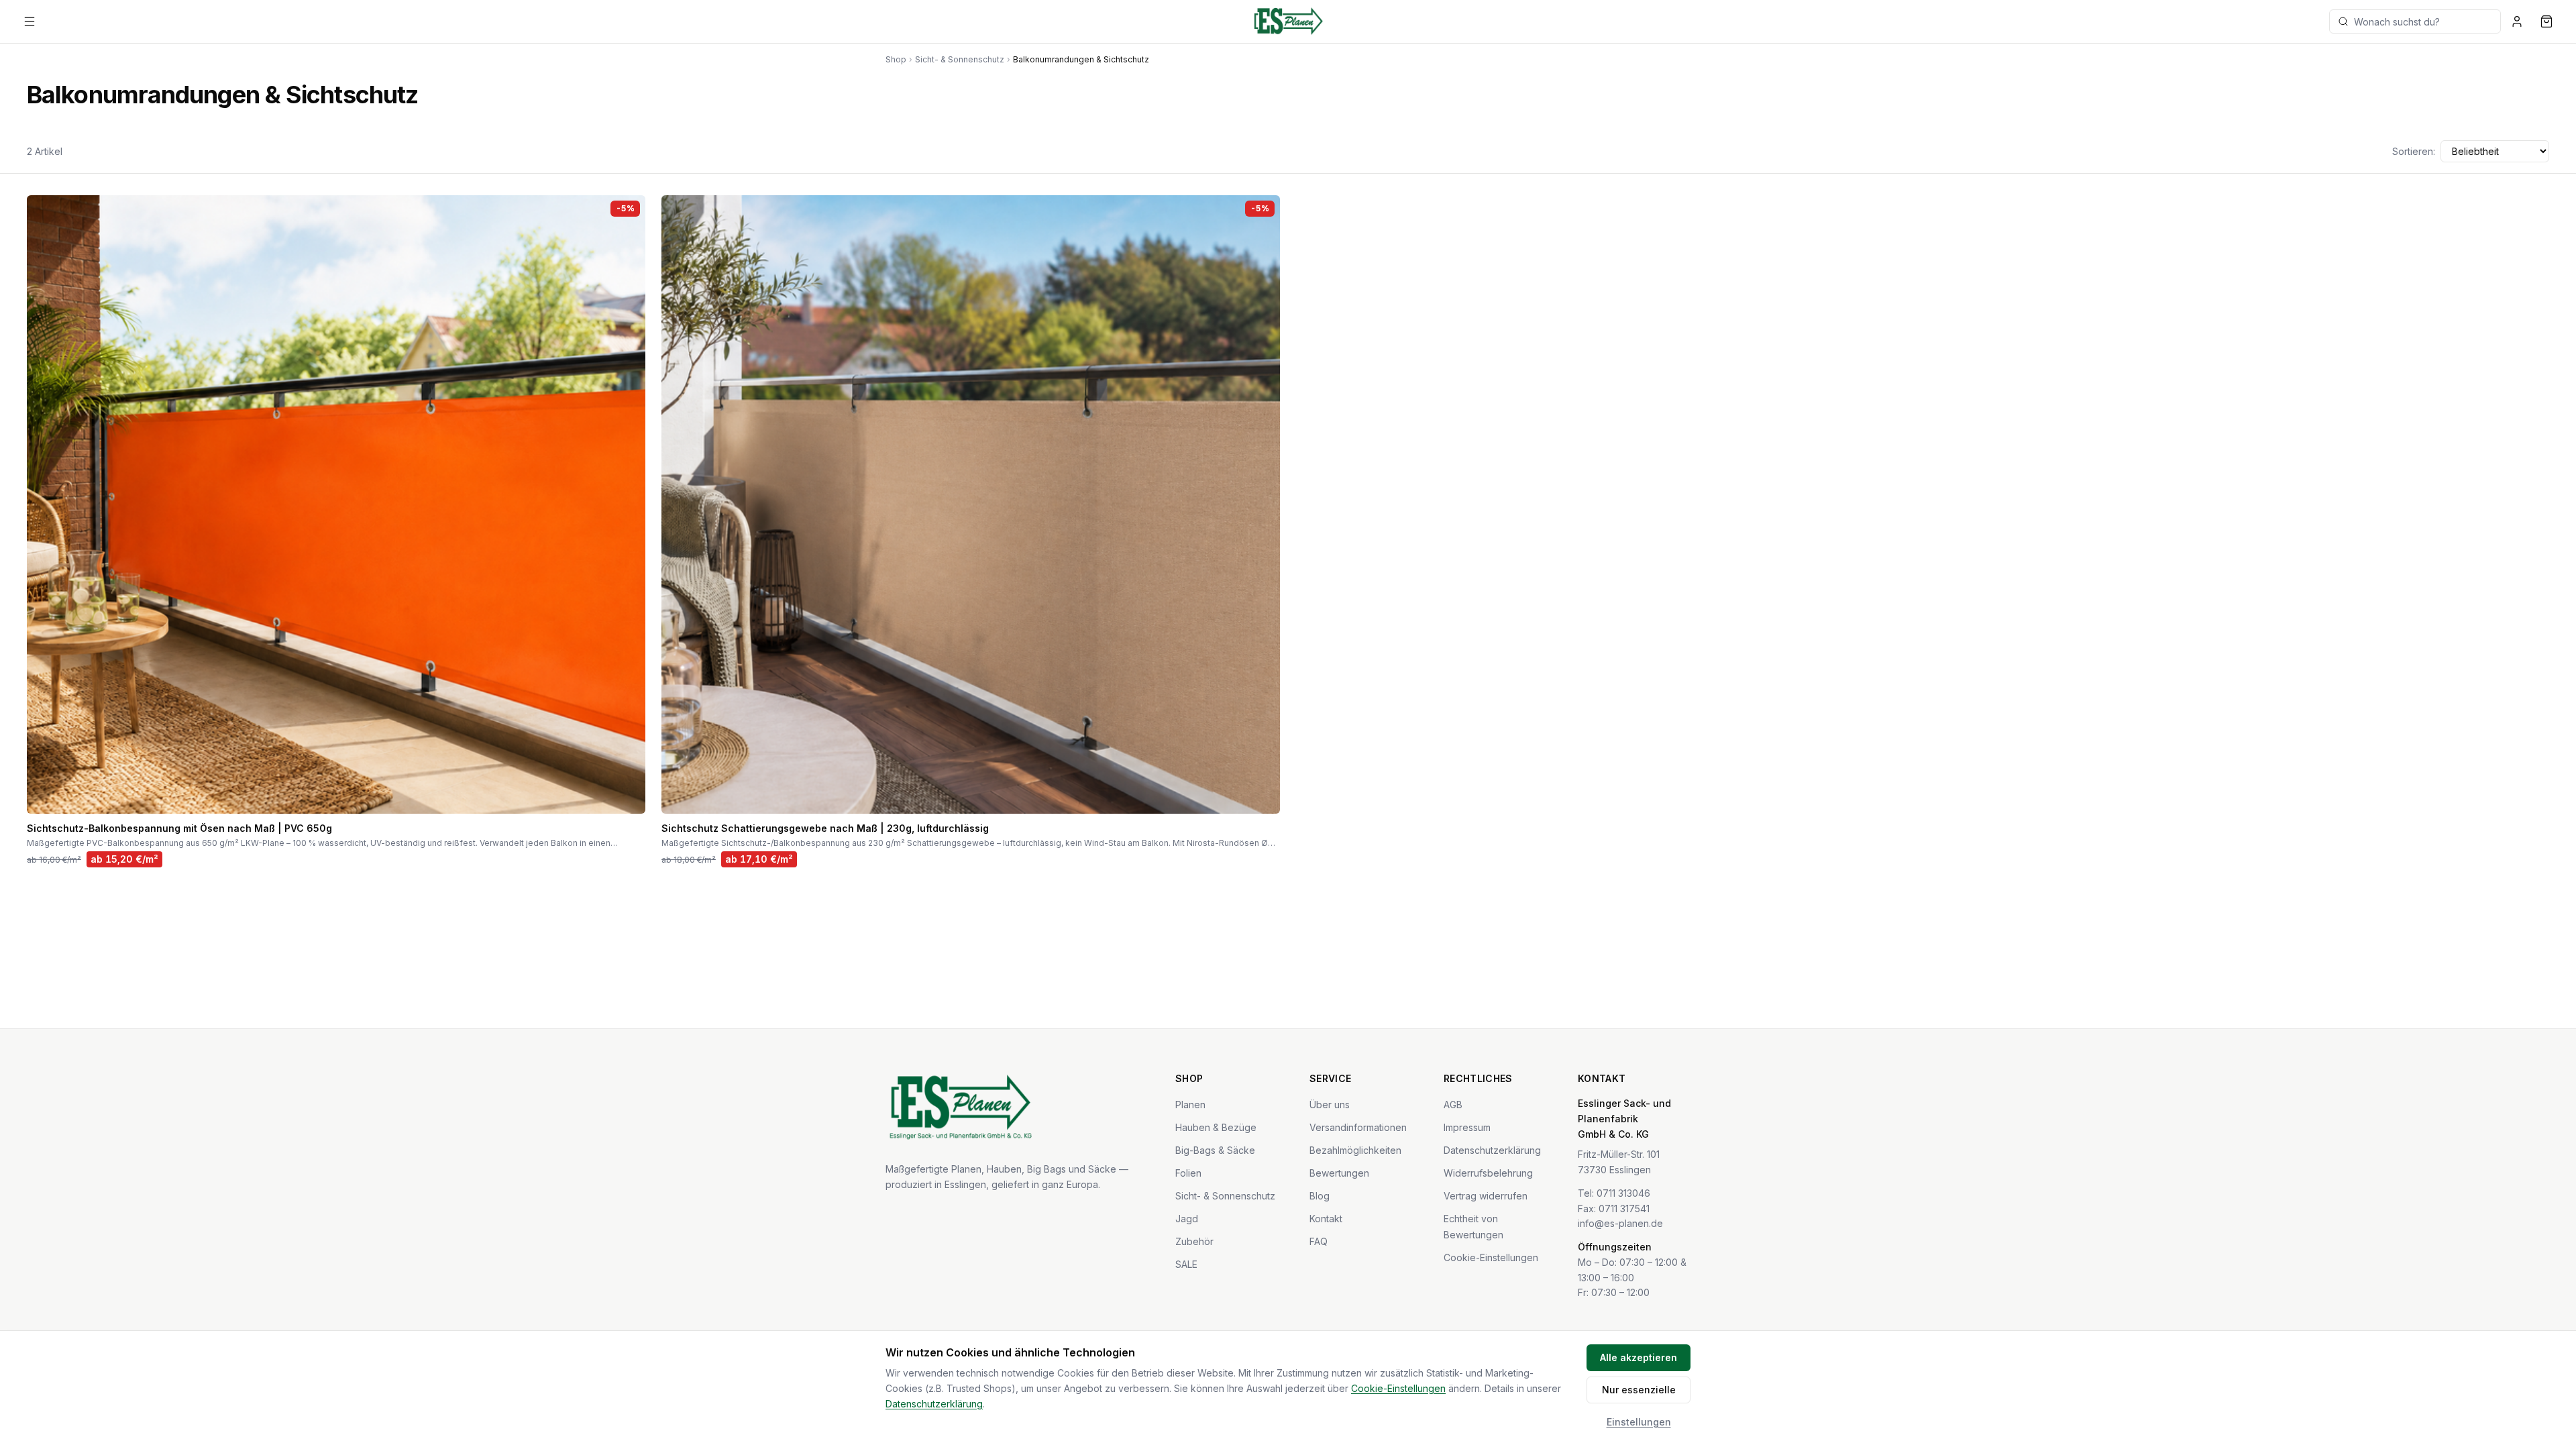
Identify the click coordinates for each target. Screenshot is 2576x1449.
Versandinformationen (1358, 1127)
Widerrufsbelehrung (1488, 1173)
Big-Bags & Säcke (1215, 1150)
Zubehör (1194, 1241)
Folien (1188, 1173)
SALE (1186, 1264)
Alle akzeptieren (1639, 1357)
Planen (1190, 1105)
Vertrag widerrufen (1486, 1196)
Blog (1320, 1196)
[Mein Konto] (2517, 21)
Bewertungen (1339, 1173)
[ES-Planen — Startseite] (1288, 21)
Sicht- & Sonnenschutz (960, 59)
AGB (1453, 1105)
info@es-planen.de (1620, 1223)
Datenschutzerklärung (1492, 1150)
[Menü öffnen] (30, 21)
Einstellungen (1639, 1422)
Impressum (1467, 1127)
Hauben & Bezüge (1216, 1127)
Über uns (1330, 1105)
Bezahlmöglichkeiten (1355, 1150)
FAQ (1319, 1241)
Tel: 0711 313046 (1614, 1193)
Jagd (1187, 1219)
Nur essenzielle (1639, 1390)
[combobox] (2415, 21)
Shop (896, 59)
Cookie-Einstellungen (1491, 1257)
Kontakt (1326, 1219)
